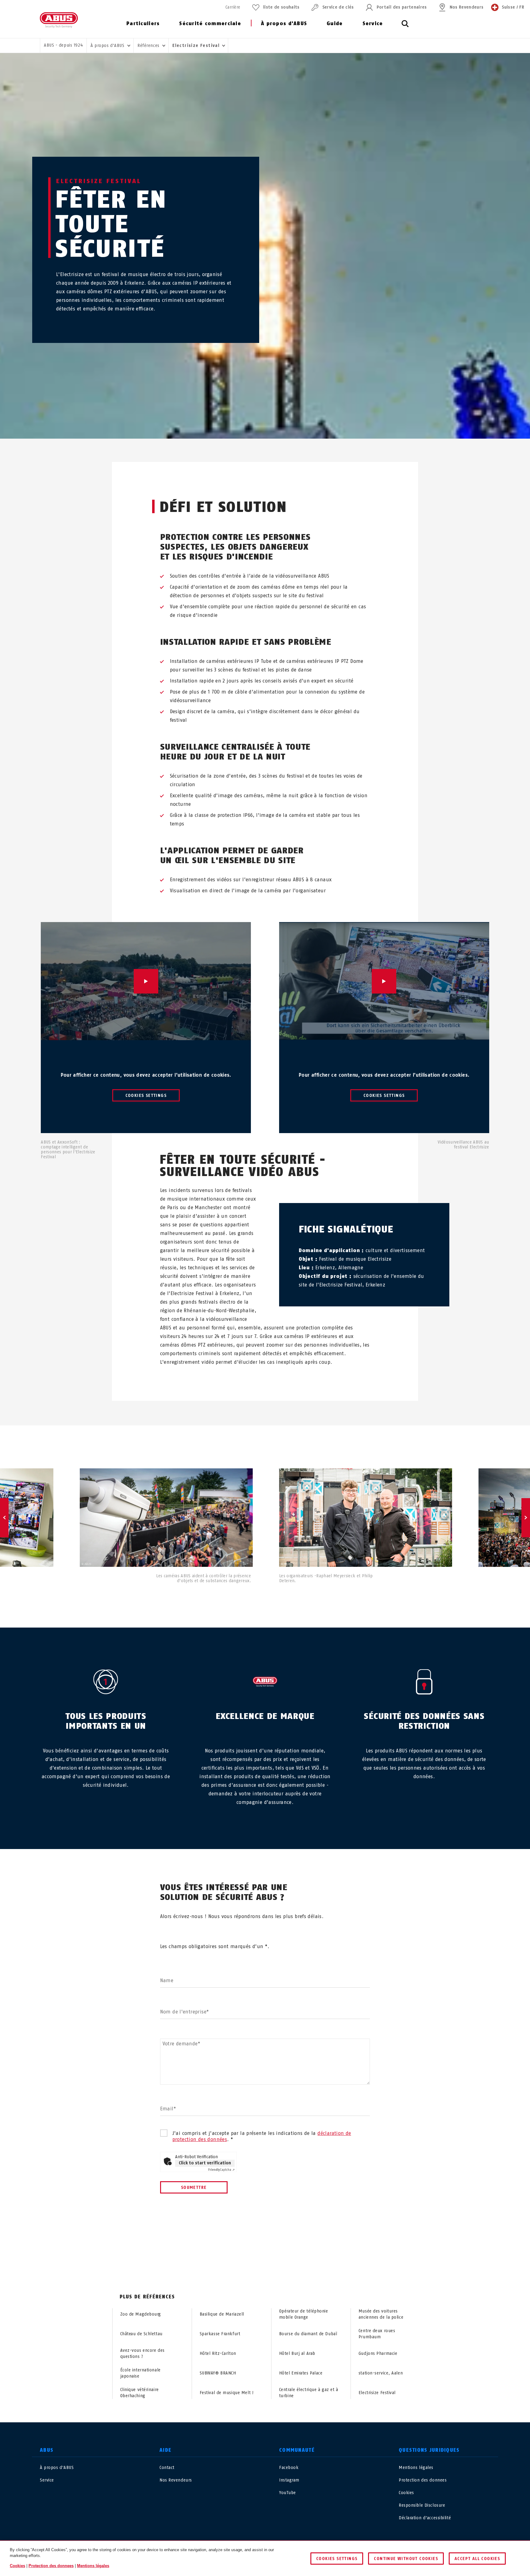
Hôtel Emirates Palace (301, 2373)
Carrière (233, 7)
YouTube (288, 2493)
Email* (168, 2109)
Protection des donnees (423, 2480)
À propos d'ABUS (284, 23)
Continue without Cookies (406, 2559)
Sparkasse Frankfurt (220, 2334)
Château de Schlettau (141, 2334)
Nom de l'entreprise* (185, 2012)
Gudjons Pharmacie (378, 2353)
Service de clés (338, 7)
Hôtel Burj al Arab (297, 2353)
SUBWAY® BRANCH (218, 2373)
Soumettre (194, 2188)
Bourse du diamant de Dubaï (308, 2334)
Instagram (289, 2480)
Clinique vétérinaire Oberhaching (140, 2393)
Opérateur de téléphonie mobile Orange (304, 2314)
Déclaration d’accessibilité (425, 2518)
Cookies (406, 2493)
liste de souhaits (281, 7)
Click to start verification (205, 2163)
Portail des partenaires (402, 7)
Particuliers (143, 23)
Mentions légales (416, 2468)
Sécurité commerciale (210, 23)
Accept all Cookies (477, 2559)
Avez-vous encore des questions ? (142, 2353)
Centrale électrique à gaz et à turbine (309, 2393)
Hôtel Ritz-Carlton (218, 2353)
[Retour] (4, 1518)
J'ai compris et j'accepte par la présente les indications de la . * (262, 2136)
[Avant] (526, 1518)
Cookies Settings (146, 1096)
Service (373, 23)
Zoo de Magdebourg (141, 2314)
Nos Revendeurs (467, 7)
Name (167, 1980)
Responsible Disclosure (422, 2505)
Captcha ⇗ (221, 2170)
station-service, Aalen (381, 2373)
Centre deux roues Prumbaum (377, 2334)
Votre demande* (181, 2044)
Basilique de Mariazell (222, 2314)
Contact (167, 2468)
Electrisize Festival (377, 2393)
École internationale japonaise (140, 2373)
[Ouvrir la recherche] (405, 27)
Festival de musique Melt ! (227, 2393)
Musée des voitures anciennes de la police (381, 2314)
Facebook (289, 2468)
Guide (335, 23)
